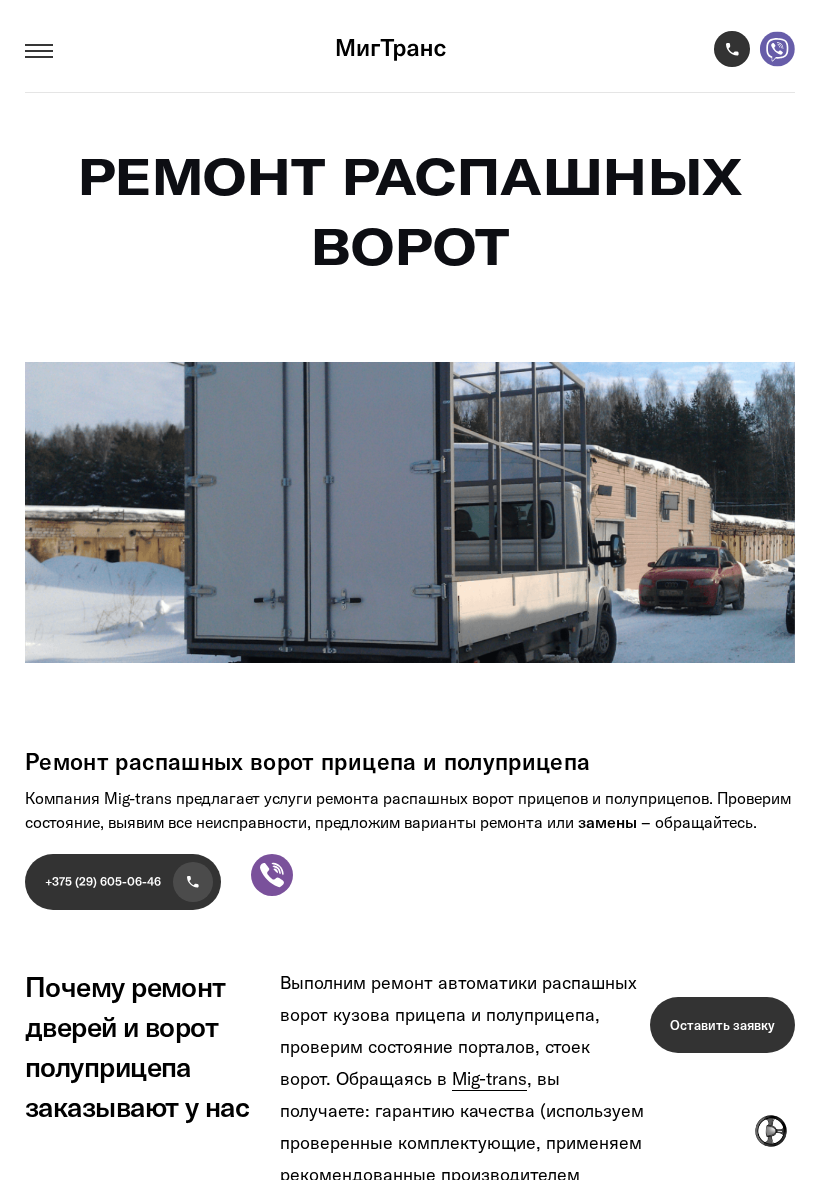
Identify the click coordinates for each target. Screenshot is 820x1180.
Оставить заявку (722, 1025)
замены (607, 822)
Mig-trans (489, 1078)
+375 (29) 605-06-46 (103, 881)
